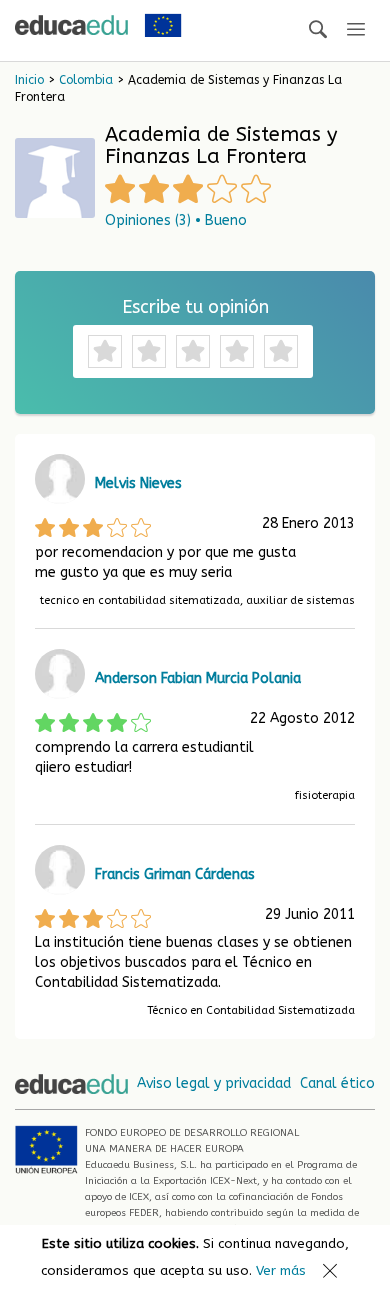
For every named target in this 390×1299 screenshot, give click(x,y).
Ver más (281, 1270)
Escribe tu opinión (195, 307)
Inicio (29, 80)
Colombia (86, 80)
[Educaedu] (71, 25)
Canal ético (337, 1083)
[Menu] (356, 30)
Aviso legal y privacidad (214, 1083)
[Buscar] (318, 30)
